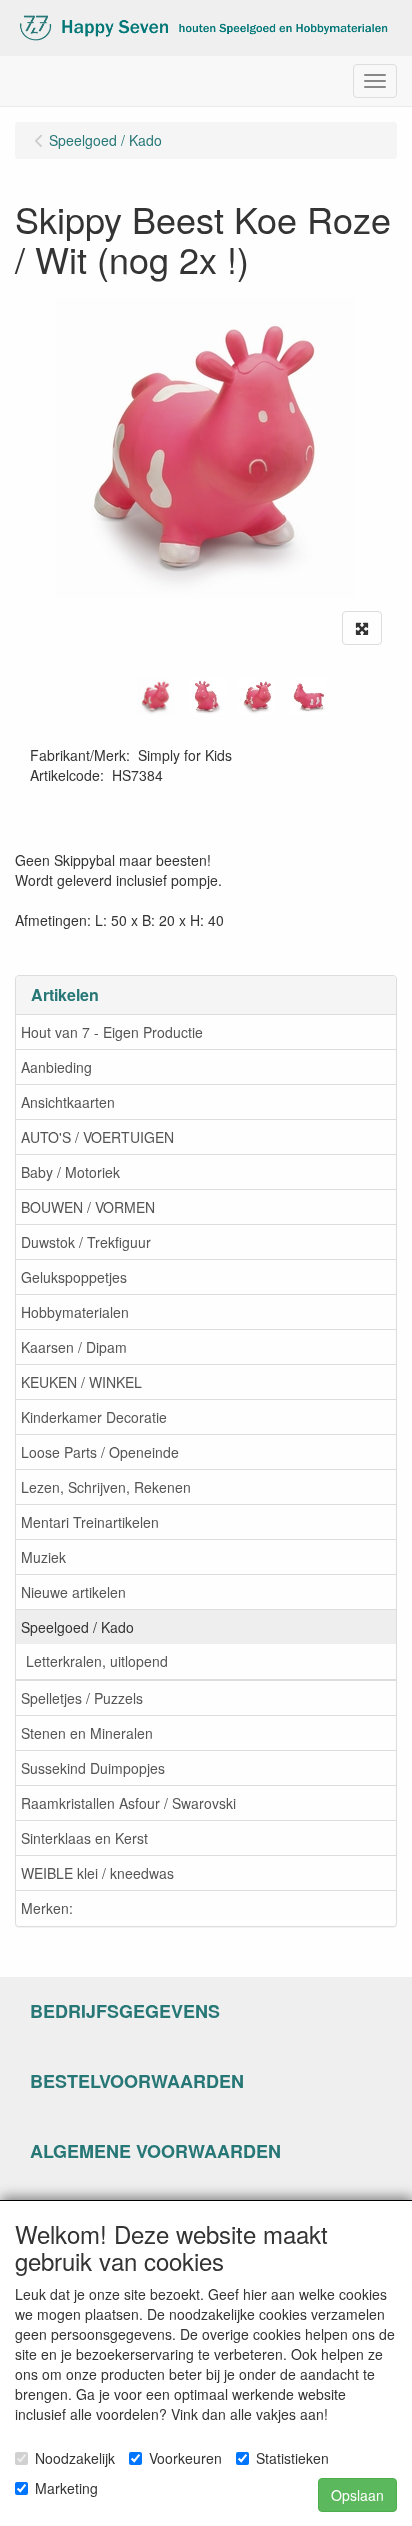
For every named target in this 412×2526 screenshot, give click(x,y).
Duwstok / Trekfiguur (86, 1242)
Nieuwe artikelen (73, 1592)
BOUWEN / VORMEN (88, 1207)
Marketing (66, 2488)
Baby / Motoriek (70, 1172)
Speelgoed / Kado (77, 1627)
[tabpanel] (155, 696)
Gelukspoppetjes (74, 1277)
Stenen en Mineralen (87, 1733)
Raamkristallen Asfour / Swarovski (128, 1803)
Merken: (47, 1908)
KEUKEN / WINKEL (81, 1382)
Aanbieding (56, 1067)
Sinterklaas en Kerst (84, 1838)
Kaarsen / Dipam (74, 1347)
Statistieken (292, 2458)
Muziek (43, 1557)
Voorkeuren (185, 2458)
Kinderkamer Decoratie (94, 1417)
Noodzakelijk (75, 2458)
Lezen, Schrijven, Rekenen (106, 1487)
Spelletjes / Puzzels (82, 1698)
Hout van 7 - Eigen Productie (112, 1032)
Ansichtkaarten (68, 1102)
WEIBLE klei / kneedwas (97, 1873)
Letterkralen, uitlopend (97, 1661)
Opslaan (357, 2495)
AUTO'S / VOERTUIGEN (97, 1137)
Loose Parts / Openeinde (100, 1452)
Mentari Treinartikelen (90, 1522)
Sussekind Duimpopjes (93, 1768)
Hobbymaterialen (75, 1312)
